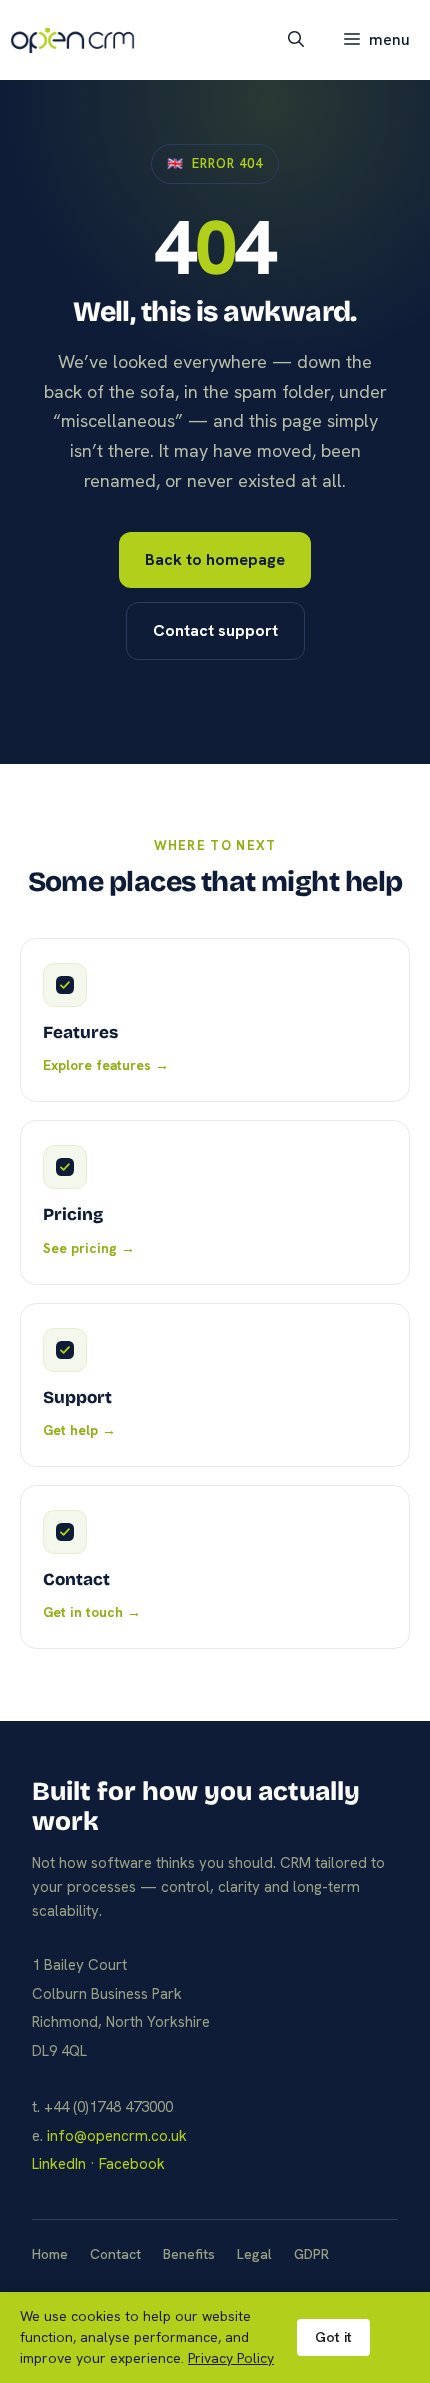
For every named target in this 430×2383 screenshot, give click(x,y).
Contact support (215, 630)
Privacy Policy (231, 2358)
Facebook (132, 2164)
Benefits (189, 2254)
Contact (115, 2254)
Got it (333, 2337)
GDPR (311, 2254)
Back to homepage (215, 559)
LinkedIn (59, 2164)
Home (50, 2254)
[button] (296, 40)
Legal (254, 2254)
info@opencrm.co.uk (117, 2136)
